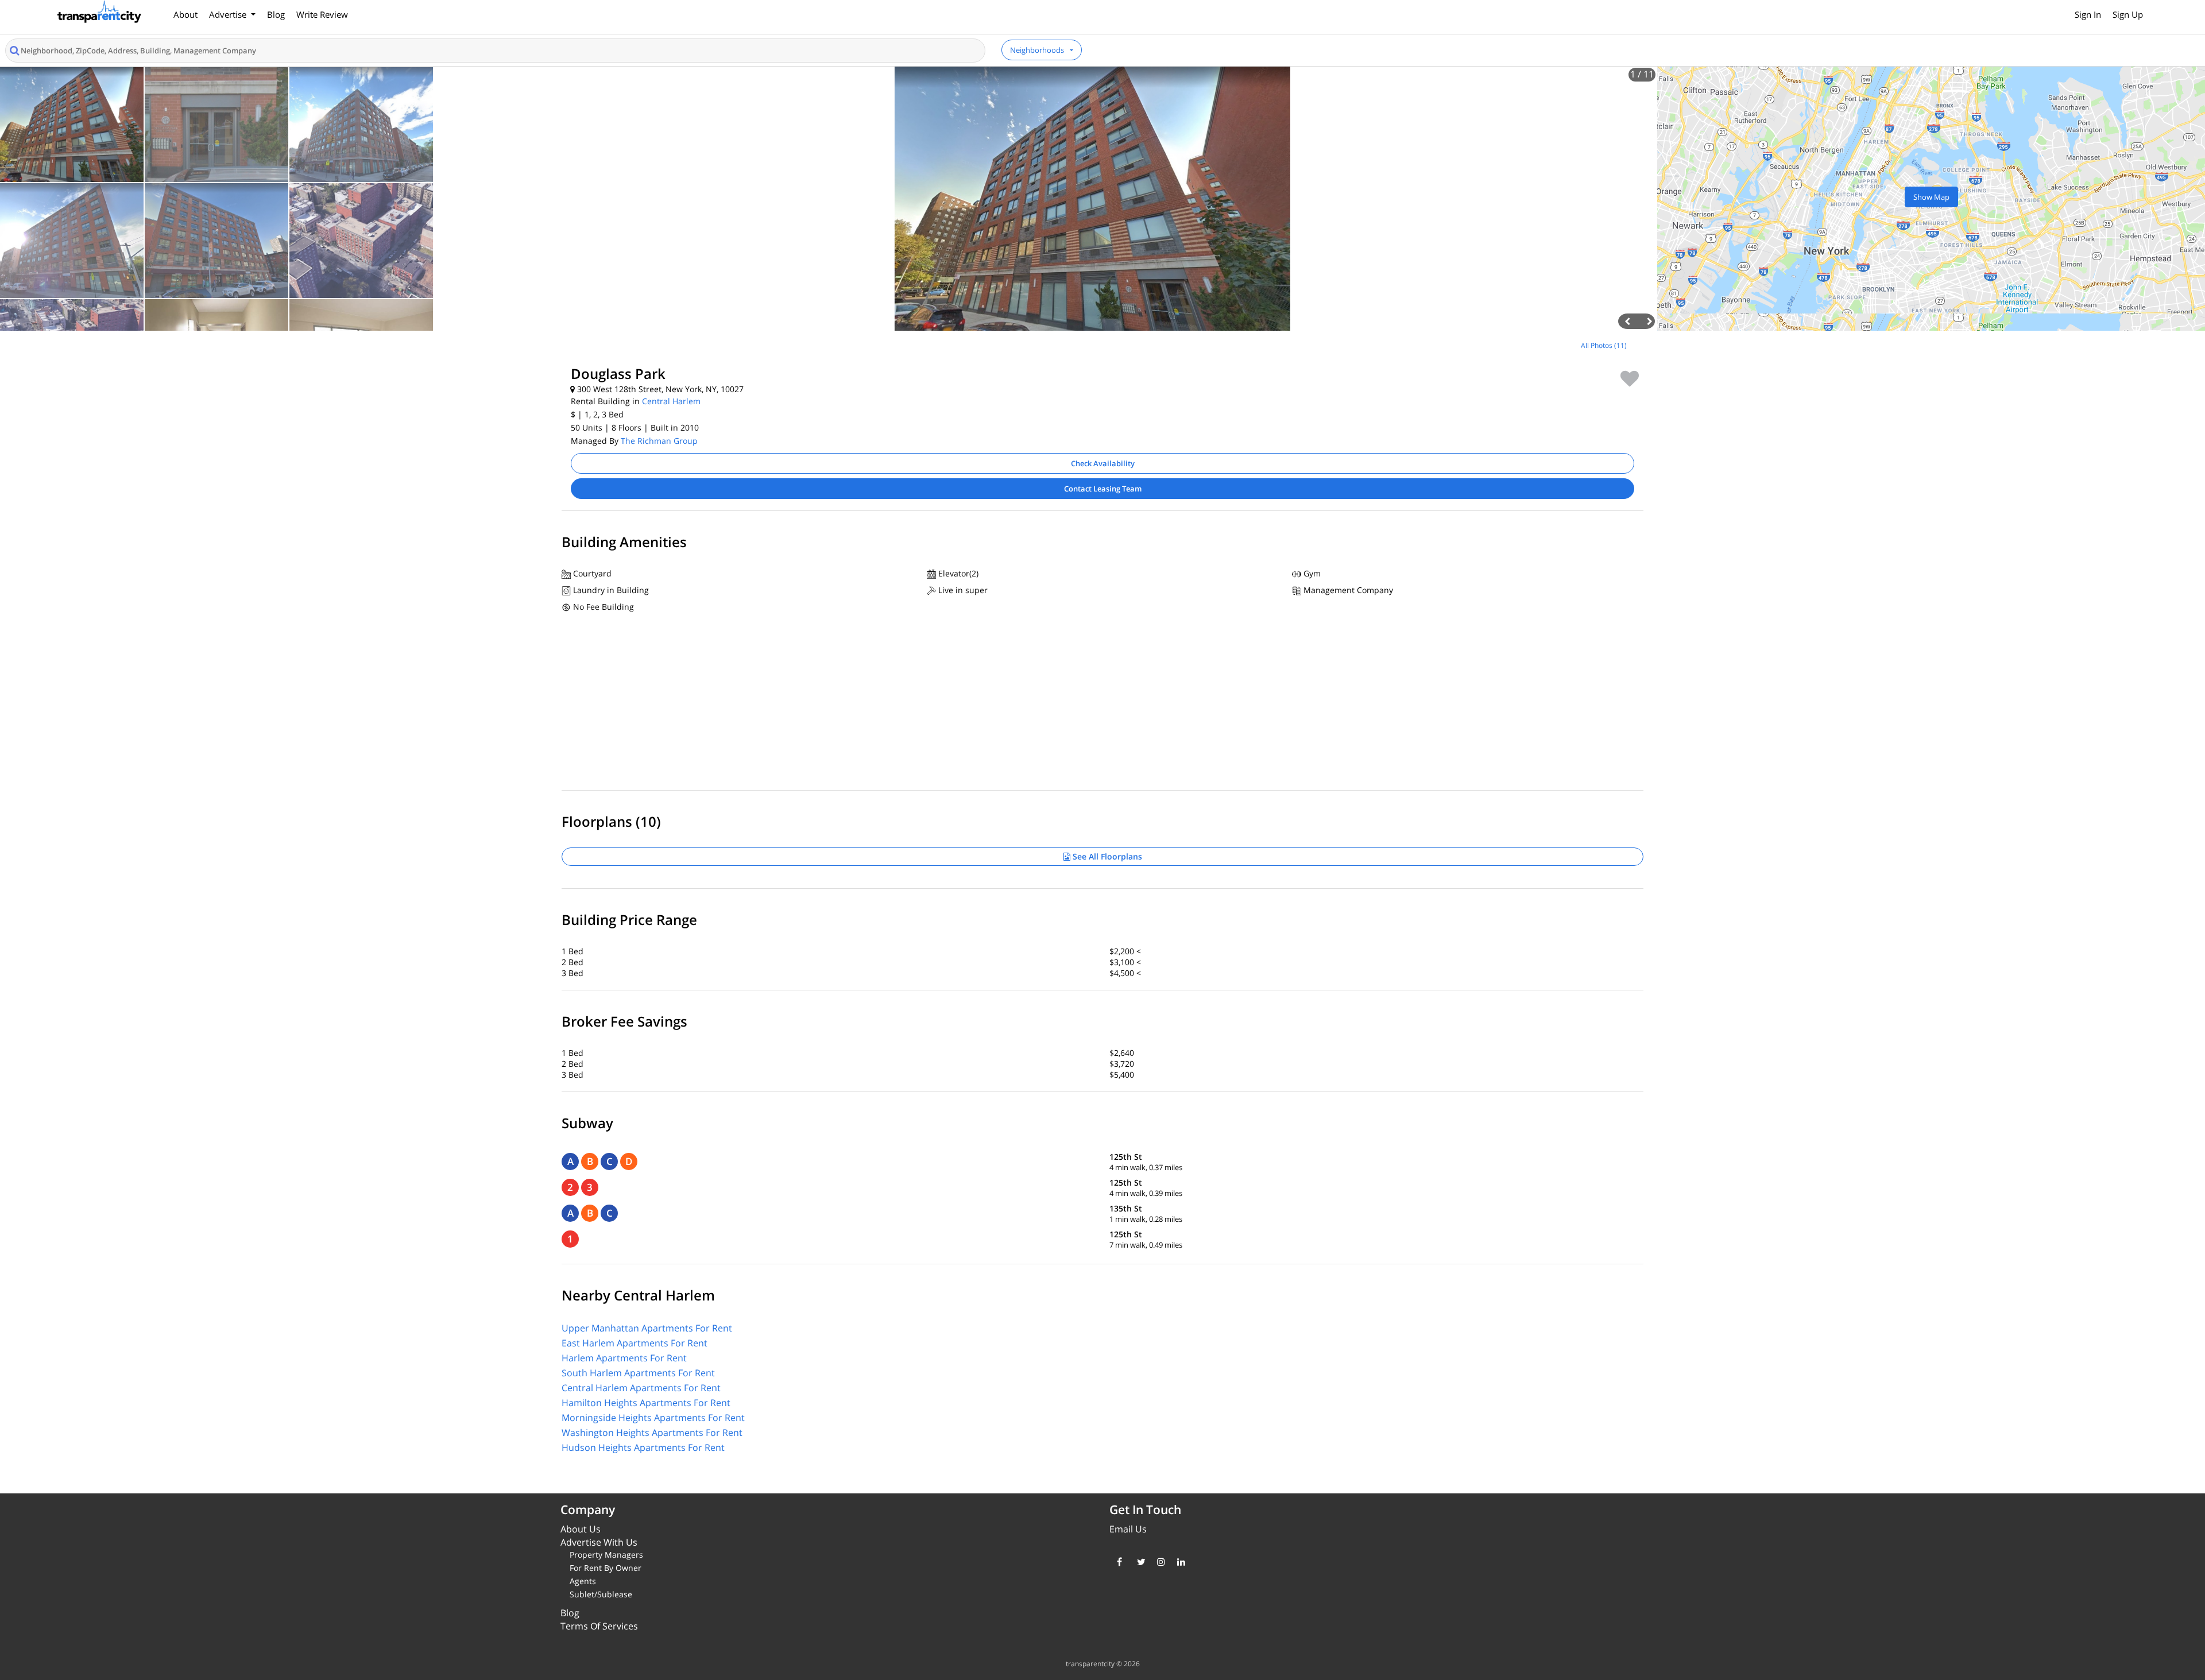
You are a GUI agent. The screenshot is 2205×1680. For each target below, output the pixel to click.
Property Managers (606, 1555)
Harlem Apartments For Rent (624, 1358)
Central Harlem (671, 401)
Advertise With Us (599, 1542)
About (185, 14)
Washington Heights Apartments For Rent (652, 1433)
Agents (583, 1581)
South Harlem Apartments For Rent (638, 1373)
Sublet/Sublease (601, 1594)
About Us (581, 1529)
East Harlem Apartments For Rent (635, 1343)
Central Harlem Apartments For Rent (641, 1388)
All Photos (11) (1604, 345)
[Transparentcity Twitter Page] (1138, 1562)
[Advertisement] (276, 416)
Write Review (322, 14)
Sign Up (2128, 14)
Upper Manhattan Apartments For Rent (647, 1328)
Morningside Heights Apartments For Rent (653, 1418)
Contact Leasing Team (1103, 489)
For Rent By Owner (606, 1568)
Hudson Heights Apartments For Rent (643, 1447)
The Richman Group (659, 441)
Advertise (229, 14)
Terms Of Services (599, 1626)
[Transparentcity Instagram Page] (1158, 1562)
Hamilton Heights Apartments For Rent (646, 1403)
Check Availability (1103, 463)
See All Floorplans (1106, 856)
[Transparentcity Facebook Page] (1118, 1562)
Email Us (1128, 1529)
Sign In (2088, 14)
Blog (276, 14)
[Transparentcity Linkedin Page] (1179, 1562)
